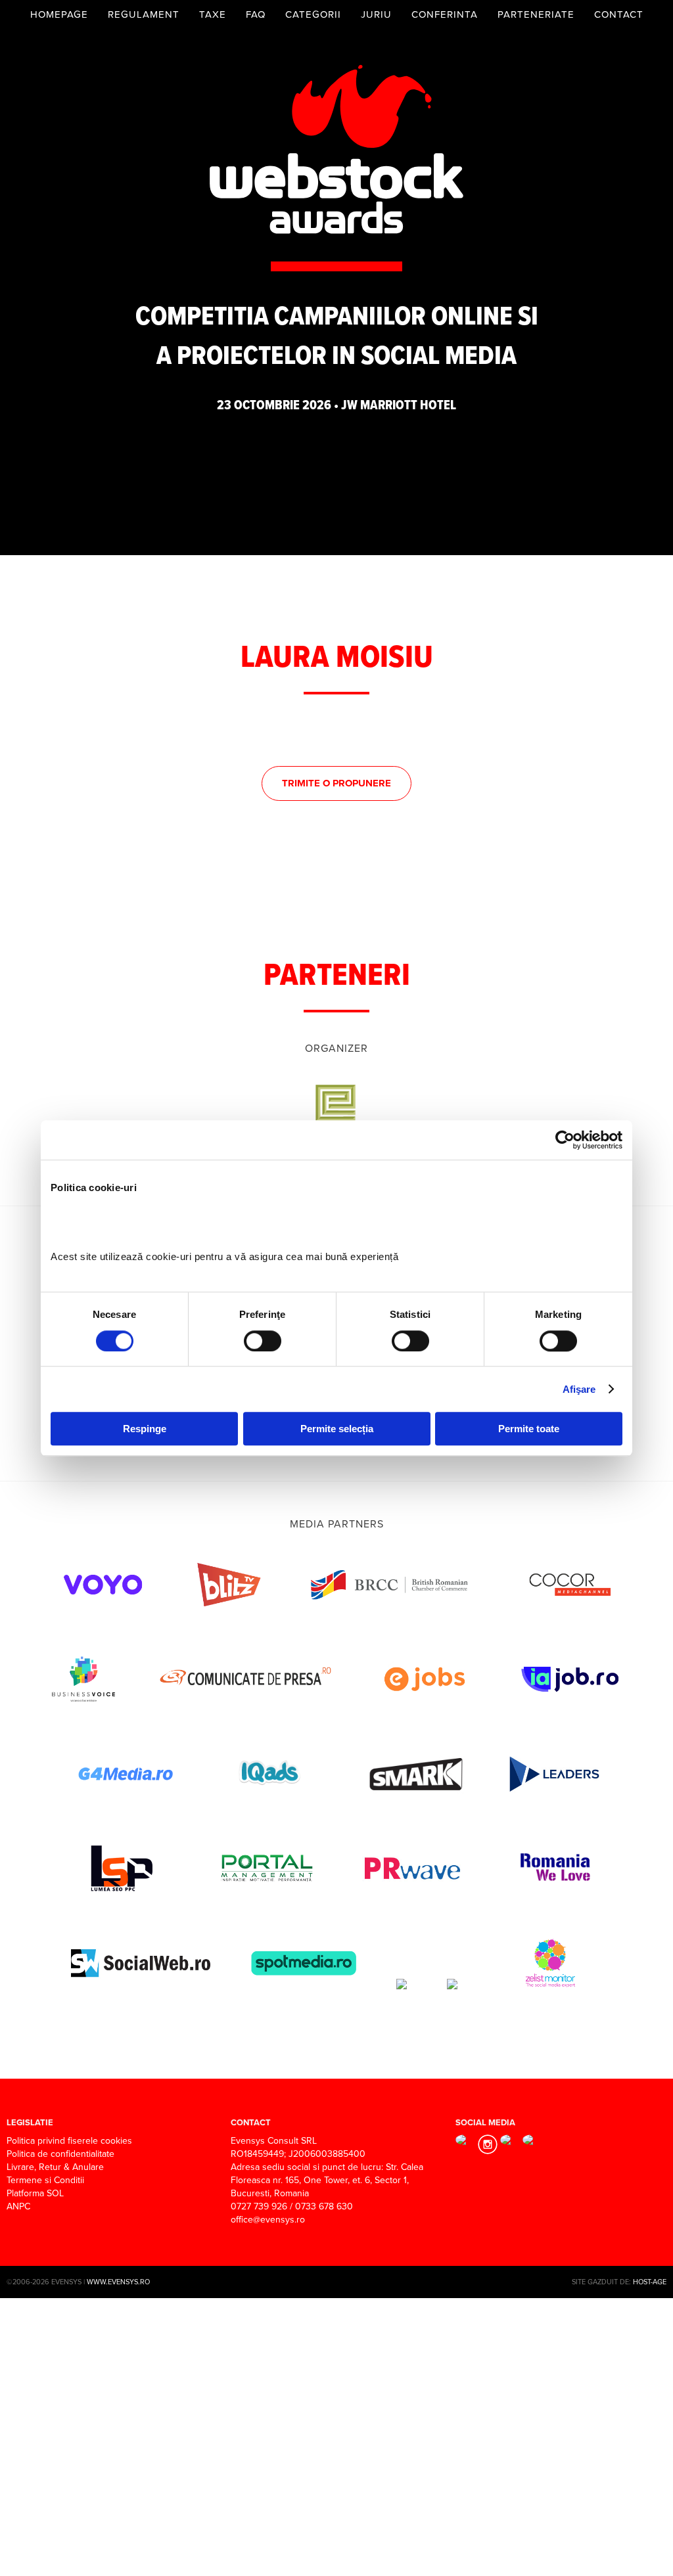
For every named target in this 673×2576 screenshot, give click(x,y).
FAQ (256, 14)
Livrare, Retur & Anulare (55, 2167)
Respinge (145, 1429)
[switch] (263, 1341)
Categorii (313, 14)
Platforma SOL (35, 2193)
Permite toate (529, 1429)
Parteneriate (536, 14)
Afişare (579, 1389)
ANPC (18, 2206)
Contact (619, 14)
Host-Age (650, 2282)
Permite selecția (337, 1429)
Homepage (59, 14)
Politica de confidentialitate (60, 2154)
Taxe (213, 14)
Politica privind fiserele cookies (69, 2141)
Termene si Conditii (45, 2180)
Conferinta (445, 14)
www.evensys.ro (118, 2282)
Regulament (144, 14)
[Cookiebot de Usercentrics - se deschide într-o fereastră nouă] (565, 1140)
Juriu (376, 14)
